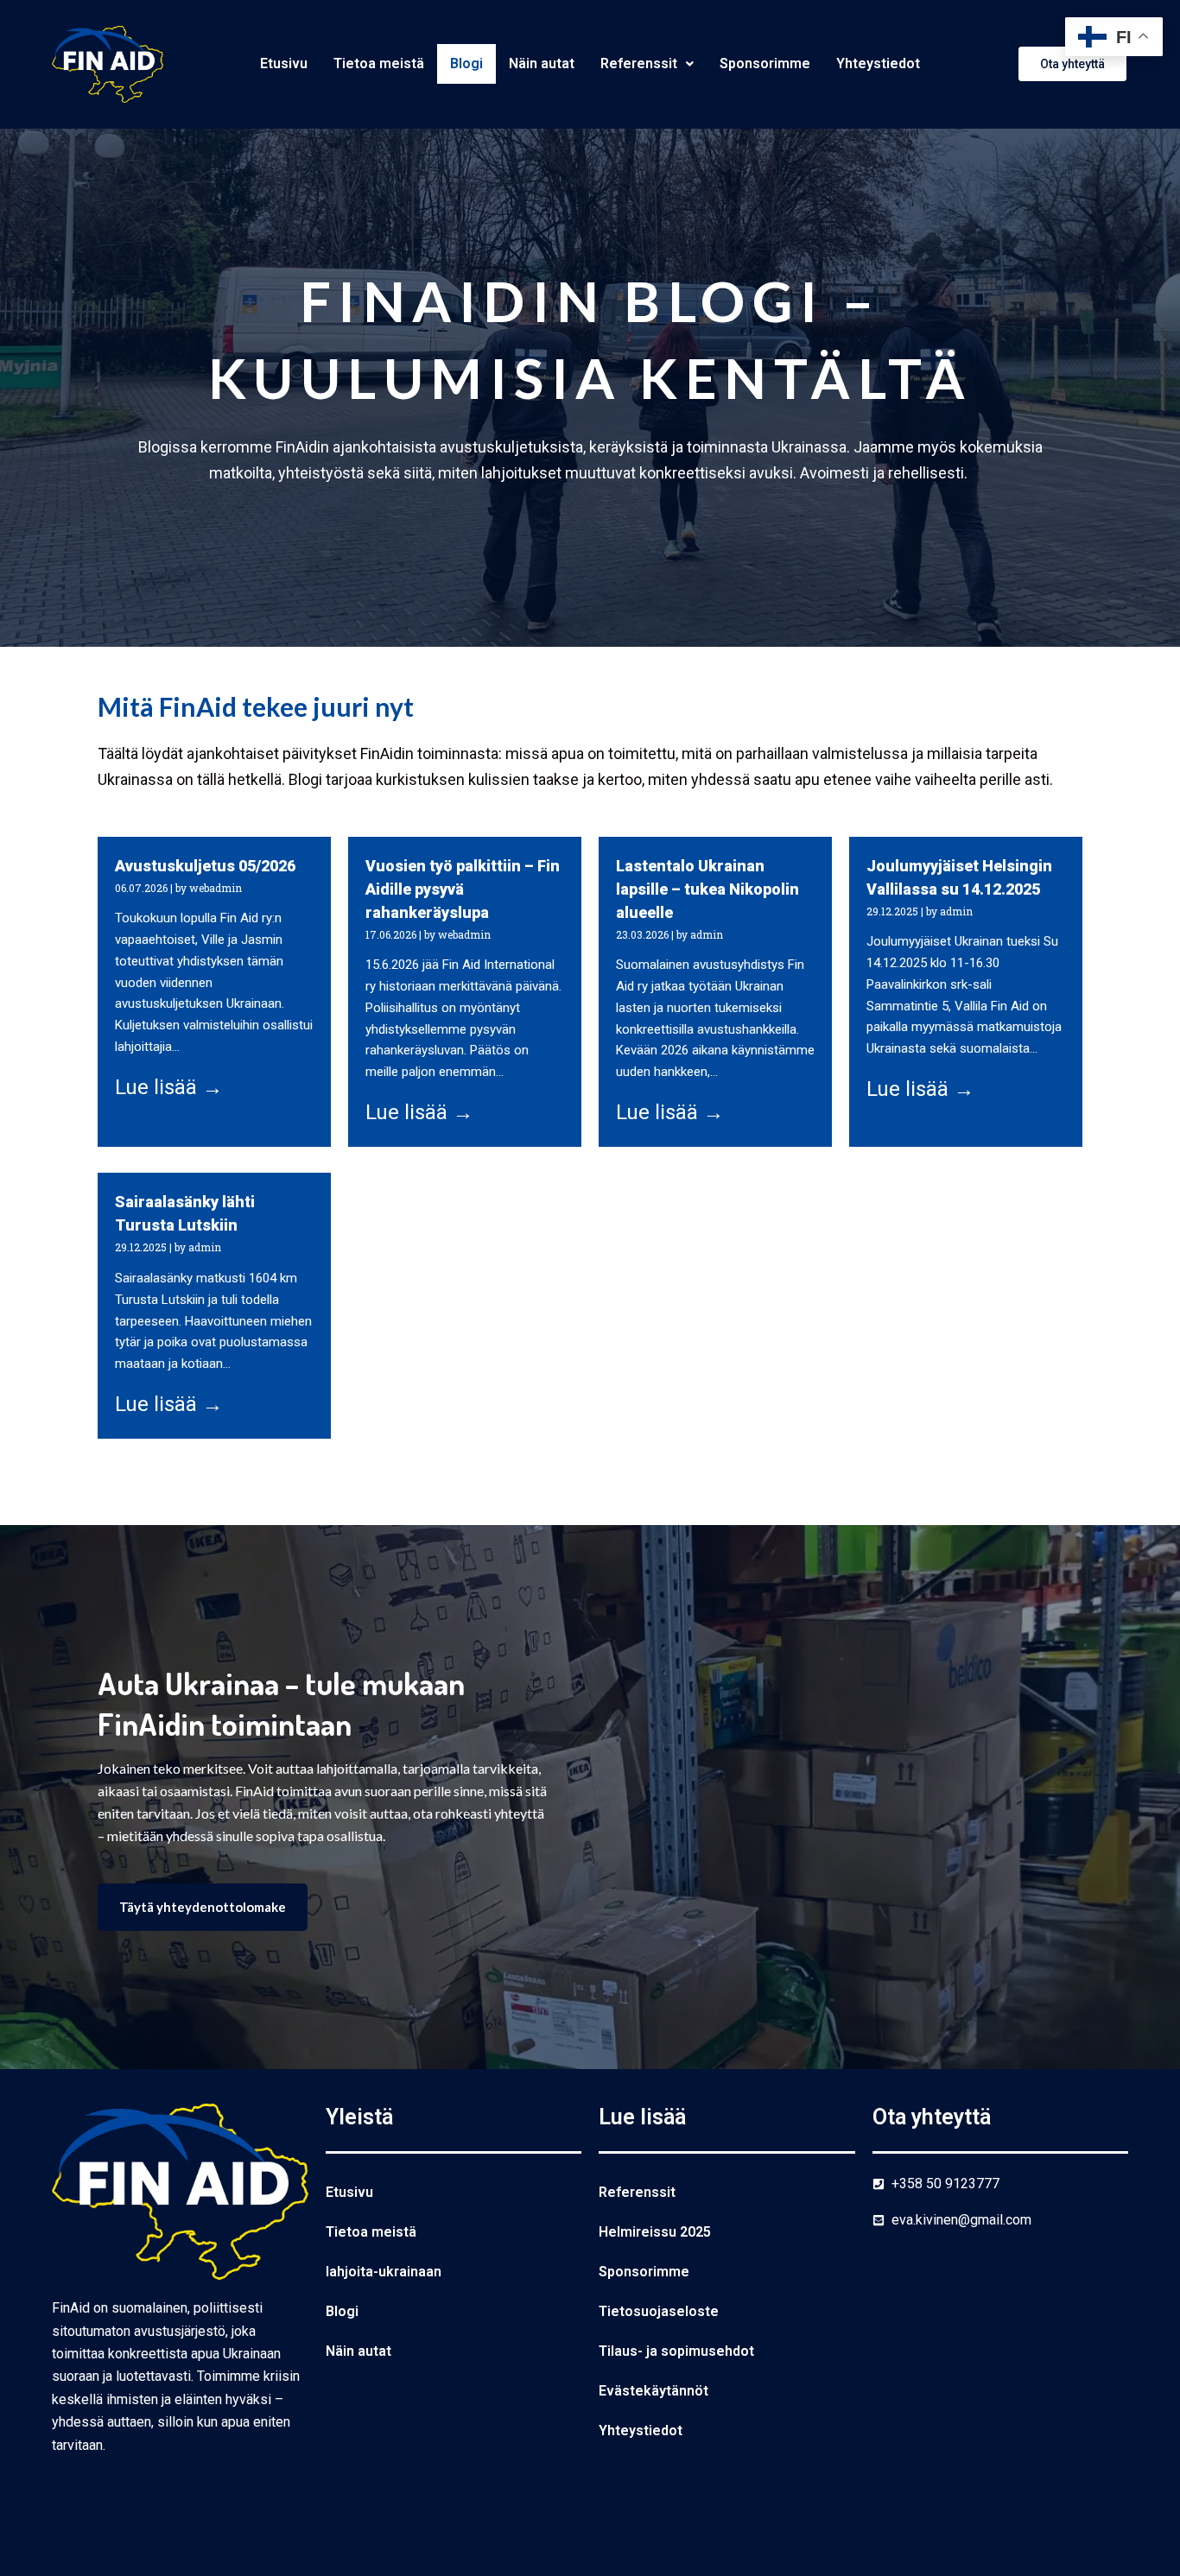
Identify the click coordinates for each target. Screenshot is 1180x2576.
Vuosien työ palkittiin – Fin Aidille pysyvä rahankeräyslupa (463, 889)
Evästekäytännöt (653, 2391)
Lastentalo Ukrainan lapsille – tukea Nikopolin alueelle (707, 889)
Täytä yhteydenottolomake (203, 1907)
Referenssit (639, 63)
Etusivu (284, 63)
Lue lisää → (169, 1087)
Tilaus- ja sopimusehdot (676, 2351)
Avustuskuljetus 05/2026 (205, 866)
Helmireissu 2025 (655, 2232)
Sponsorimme (765, 63)
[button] (647, 64)
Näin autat (542, 63)
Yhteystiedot (878, 63)
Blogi (466, 63)
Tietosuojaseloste (659, 2311)
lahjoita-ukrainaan (384, 2272)
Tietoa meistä (379, 63)
